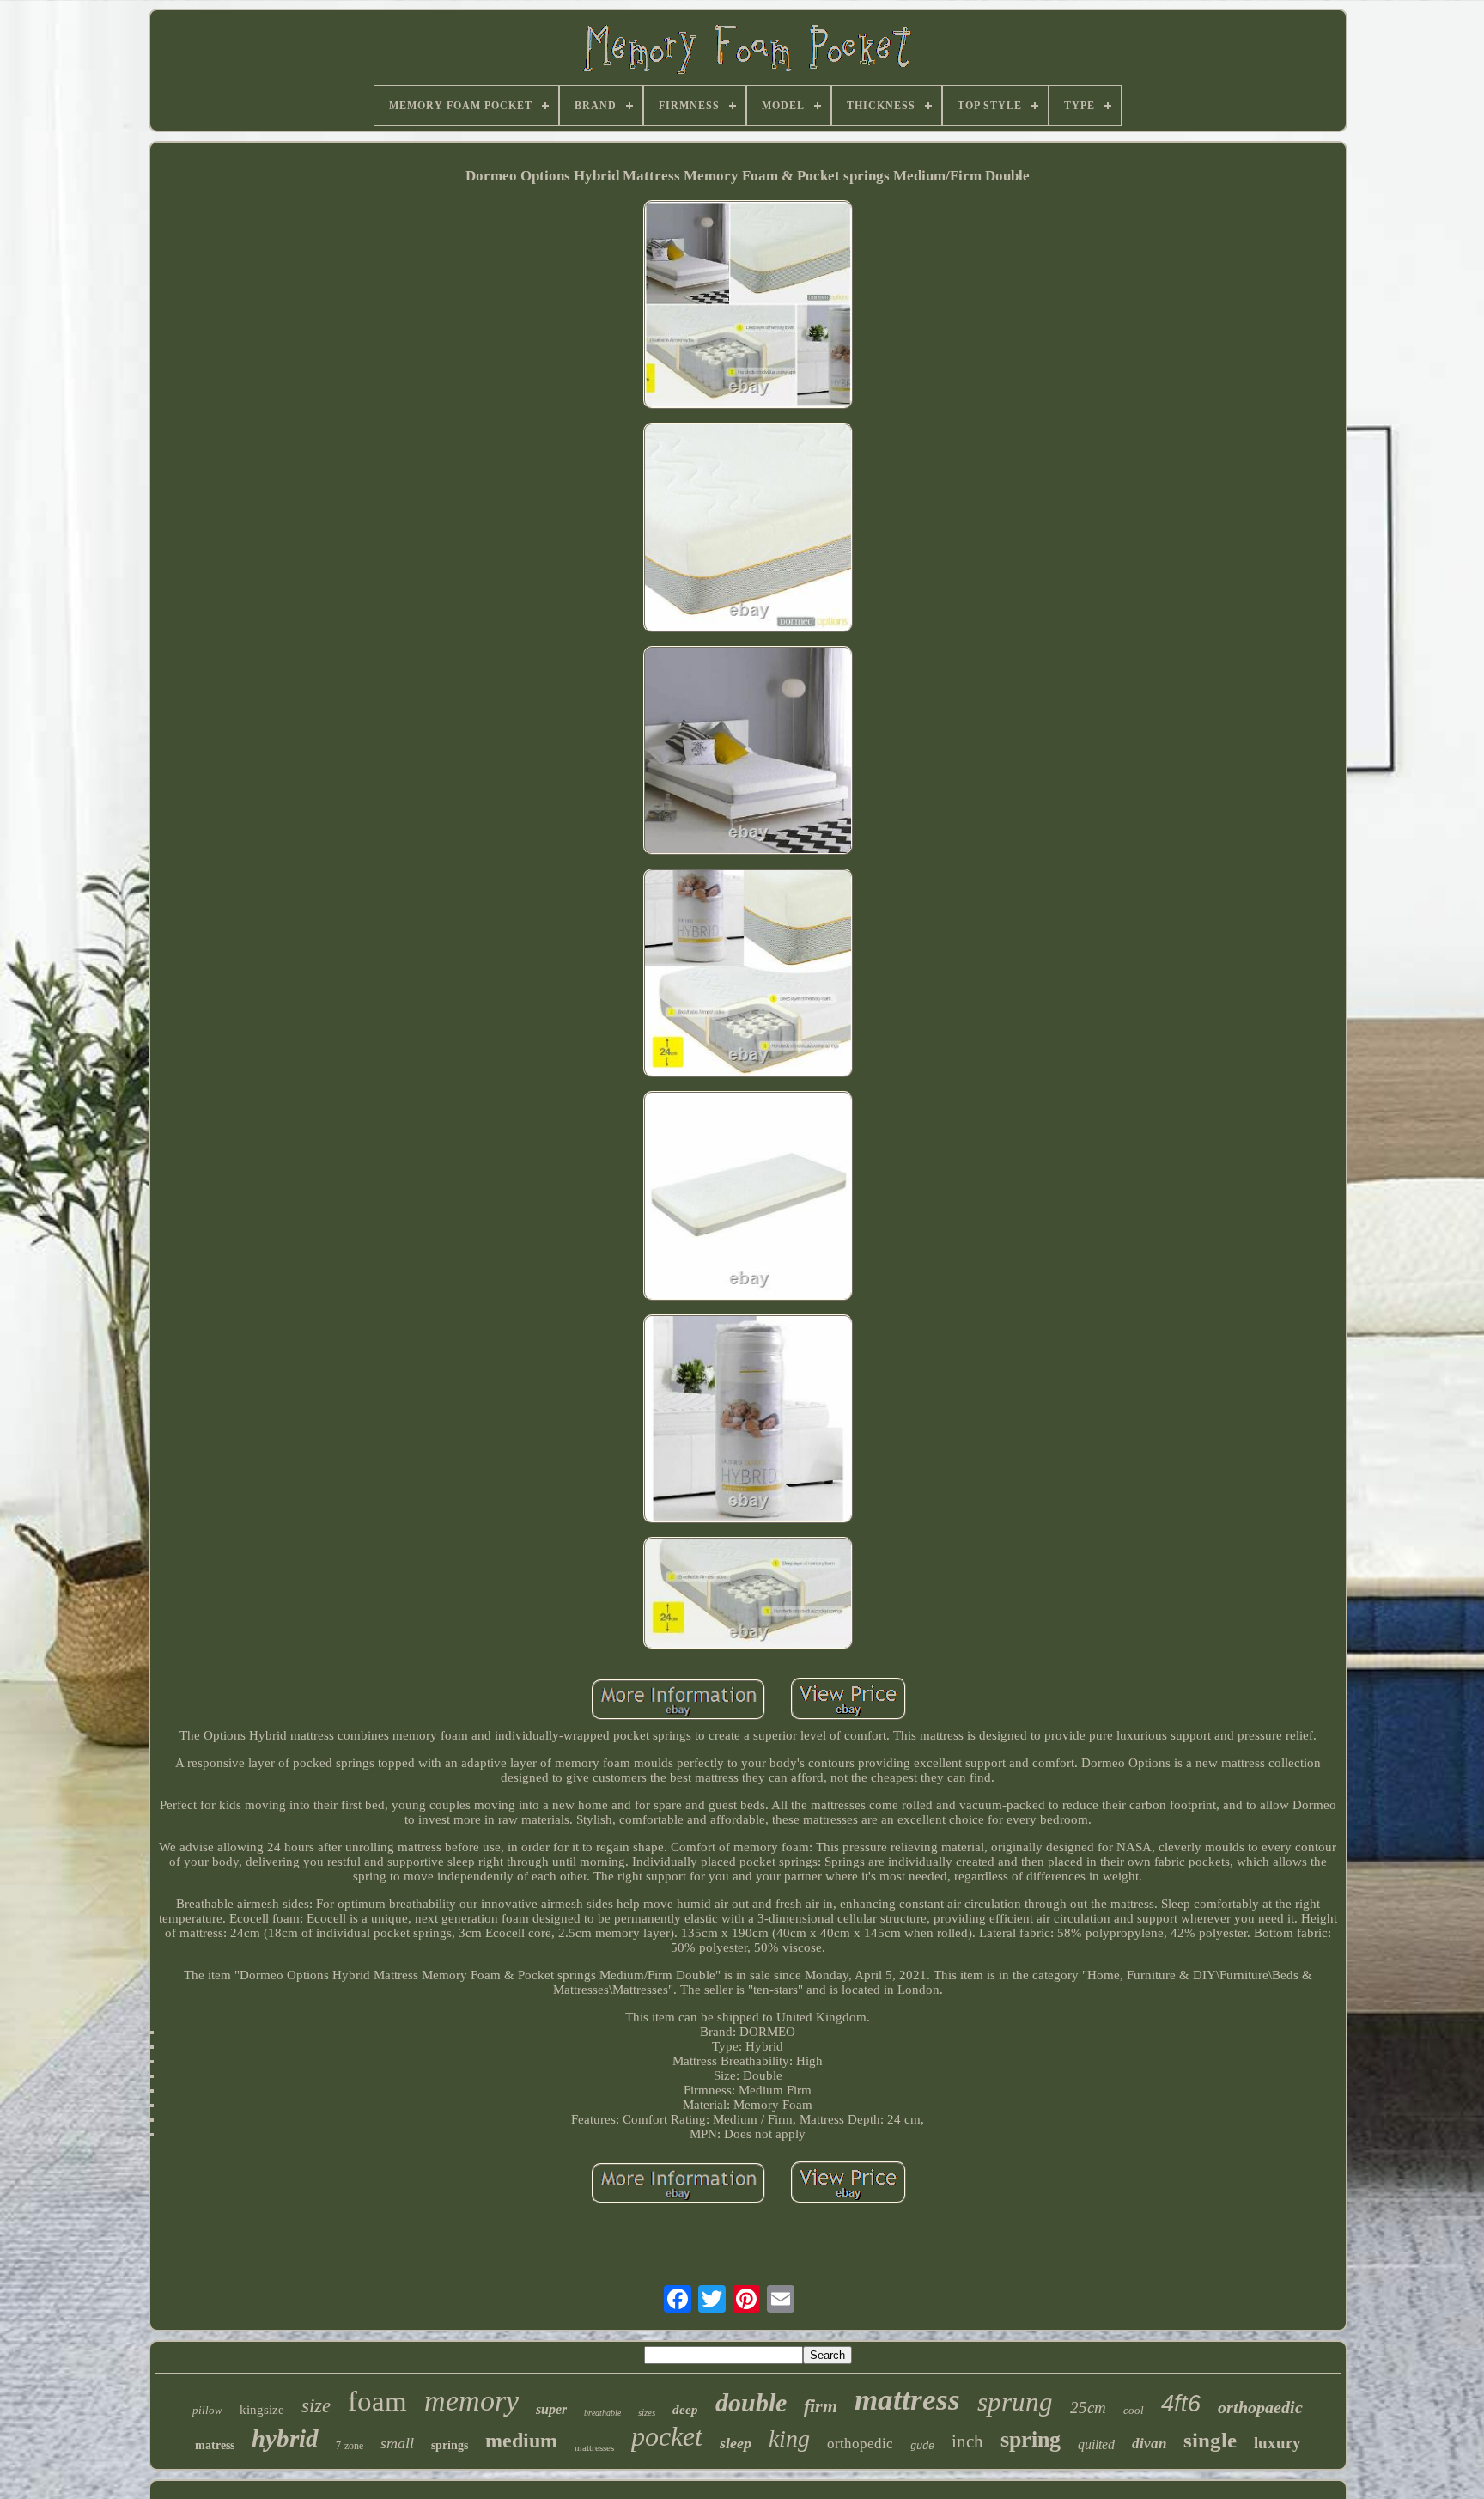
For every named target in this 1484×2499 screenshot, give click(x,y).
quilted (1096, 2444)
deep (685, 2410)
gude (922, 2447)
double (751, 2402)
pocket (667, 2436)
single (1210, 2440)
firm (821, 2406)
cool (1134, 2410)
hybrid (285, 2438)
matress (215, 2445)
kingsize (262, 2410)
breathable (602, 2413)
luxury (1277, 2443)
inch (967, 2441)
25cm (1088, 2408)
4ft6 (1181, 2404)
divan (1149, 2444)
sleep (736, 2443)
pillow (207, 2410)
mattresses (594, 2447)
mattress (907, 2400)
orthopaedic (1260, 2407)
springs (450, 2445)
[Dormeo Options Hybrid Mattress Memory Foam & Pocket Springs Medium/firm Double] (748, 306)
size (316, 2406)
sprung (1015, 2401)
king (789, 2438)
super (551, 2409)
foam (377, 2401)
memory (471, 2401)
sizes (647, 2412)
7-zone (350, 2446)
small (397, 2443)
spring (1031, 2439)
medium (521, 2441)
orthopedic (860, 2444)
